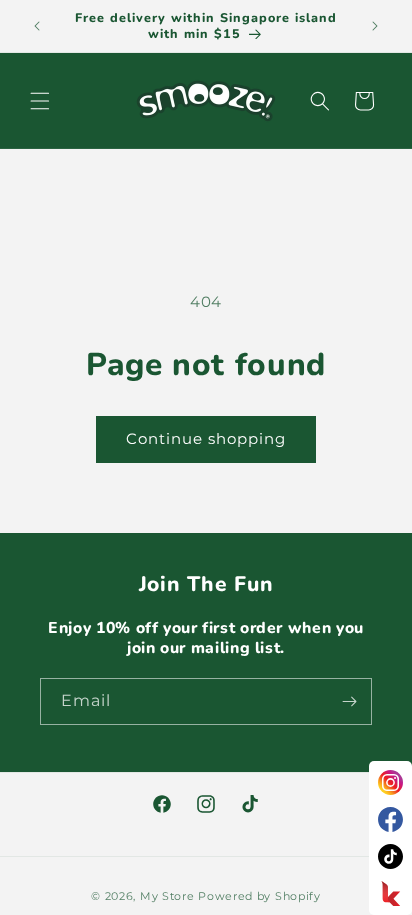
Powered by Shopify (259, 896)
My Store (167, 896)
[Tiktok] (390, 856)
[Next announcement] (375, 26)
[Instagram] (390, 782)
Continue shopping (206, 438)
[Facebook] (390, 819)
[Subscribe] (349, 701)
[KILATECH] (390, 893)
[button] (40, 101)
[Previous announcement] (37, 26)
